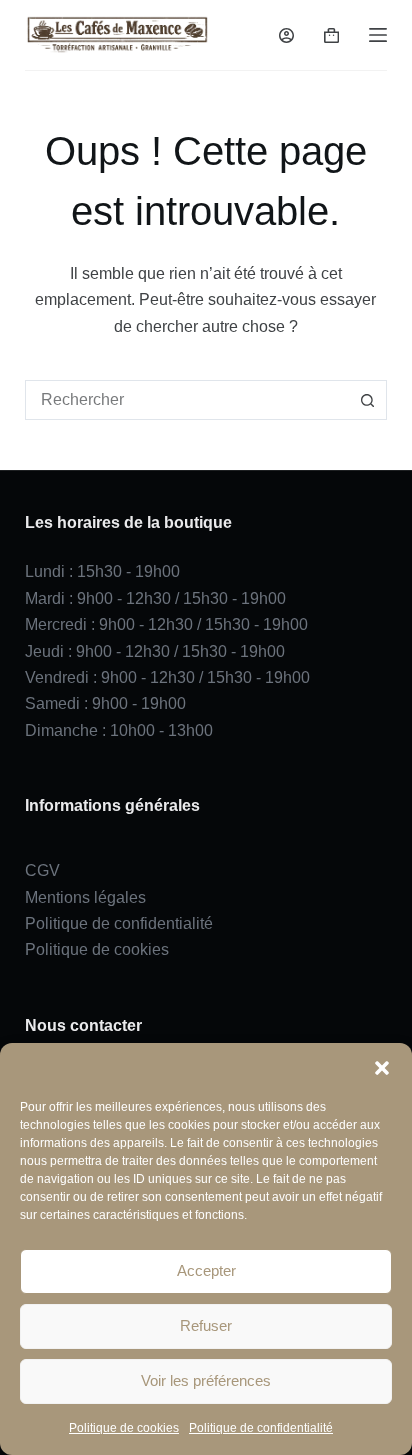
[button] (382, 1068)
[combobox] (187, 400)
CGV (42, 870)
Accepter (206, 1270)
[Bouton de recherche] (367, 400)
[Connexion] (286, 35)
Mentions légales (85, 897)
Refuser (206, 1325)
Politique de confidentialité (261, 1428)
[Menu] (378, 35)
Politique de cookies (124, 1428)
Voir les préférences (206, 1380)
